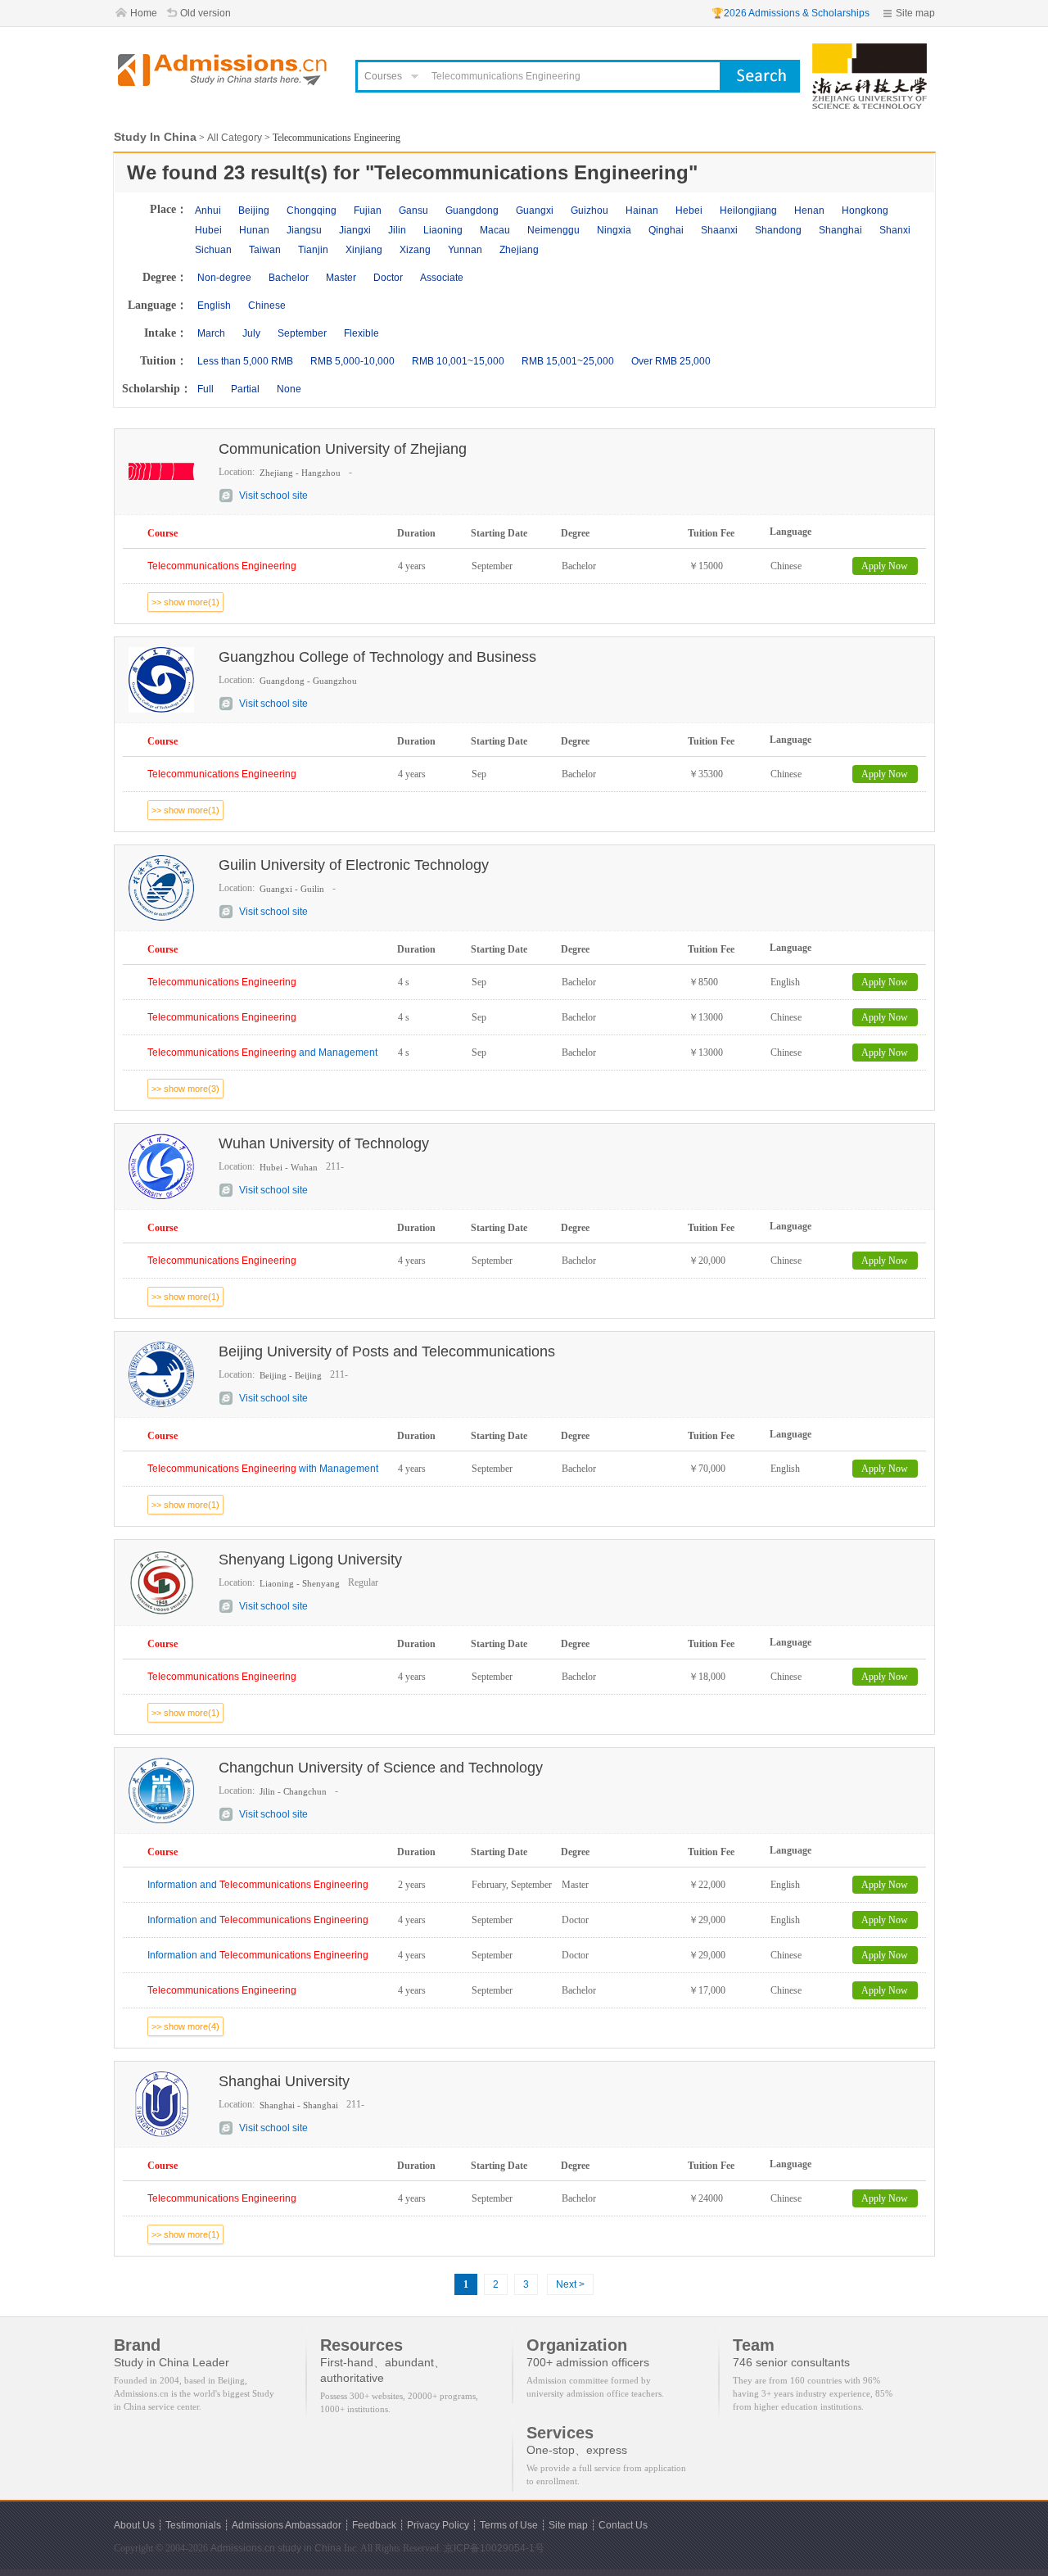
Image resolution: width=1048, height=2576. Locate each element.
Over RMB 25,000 (671, 361)
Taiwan (265, 250)
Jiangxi (355, 230)
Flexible (361, 333)
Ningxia (614, 230)
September (302, 333)
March (211, 333)
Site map (915, 13)
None (289, 389)
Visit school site (273, 496)
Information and (258, 1885)
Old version (206, 13)
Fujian (368, 211)
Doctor (388, 278)
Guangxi (535, 211)
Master (341, 278)
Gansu (413, 211)
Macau (495, 230)
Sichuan (213, 250)
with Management (263, 1469)
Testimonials (193, 2525)
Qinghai (666, 230)
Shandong (778, 230)
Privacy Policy (438, 2525)
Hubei (208, 230)
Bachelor (289, 278)
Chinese (267, 306)
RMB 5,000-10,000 (352, 361)
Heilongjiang (748, 211)
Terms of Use (509, 2525)
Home (144, 13)
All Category (235, 138)
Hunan (254, 230)
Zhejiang (519, 250)
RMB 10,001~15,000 (458, 361)
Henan (809, 211)
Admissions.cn (243, 2548)
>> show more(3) (185, 1089)
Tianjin (313, 250)
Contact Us (623, 2525)
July (251, 333)
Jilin (397, 230)
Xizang (415, 250)
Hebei (689, 211)
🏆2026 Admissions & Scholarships (791, 13)
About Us (134, 2525)
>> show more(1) (185, 602)
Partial (245, 389)
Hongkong (865, 211)
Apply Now (885, 566)
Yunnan (465, 250)
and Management (262, 1053)
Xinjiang (364, 250)
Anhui (208, 211)
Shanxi (895, 230)
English (214, 306)
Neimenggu (553, 230)
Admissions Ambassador (287, 2525)
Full (206, 389)
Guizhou (589, 211)
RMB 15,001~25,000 (568, 361)
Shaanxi (719, 230)
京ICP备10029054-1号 (494, 2548)
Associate (442, 278)
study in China (309, 2548)
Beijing (254, 211)
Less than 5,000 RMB (245, 361)
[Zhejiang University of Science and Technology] (870, 51)
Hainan (642, 211)
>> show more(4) (185, 2026)
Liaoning (443, 230)
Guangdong (472, 211)
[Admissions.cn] (224, 70)
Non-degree (224, 278)
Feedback (374, 2525)
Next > (570, 2284)
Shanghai (840, 230)
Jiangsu (304, 230)
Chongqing (312, 211)
